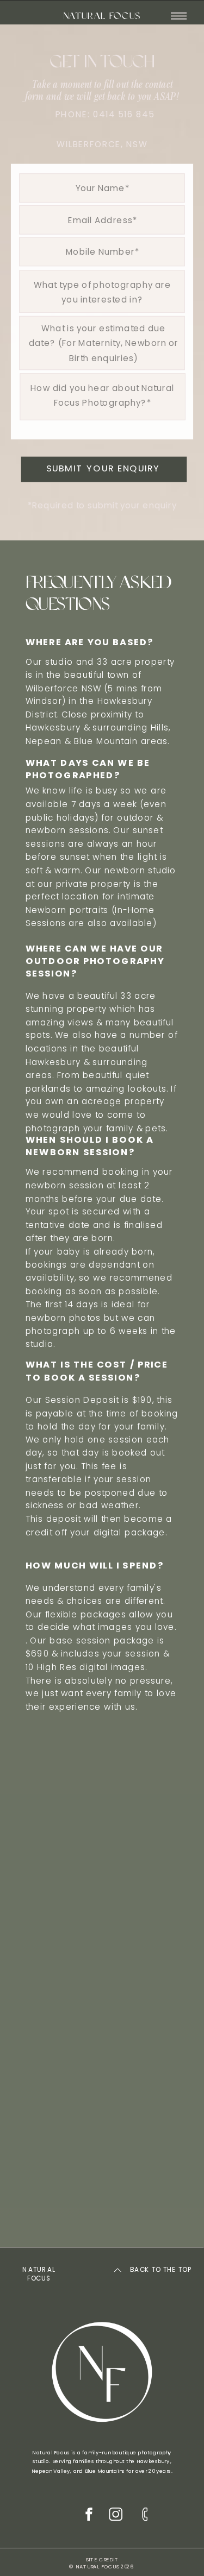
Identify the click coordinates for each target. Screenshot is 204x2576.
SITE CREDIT (102, 2560)
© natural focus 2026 (102, 2567)
